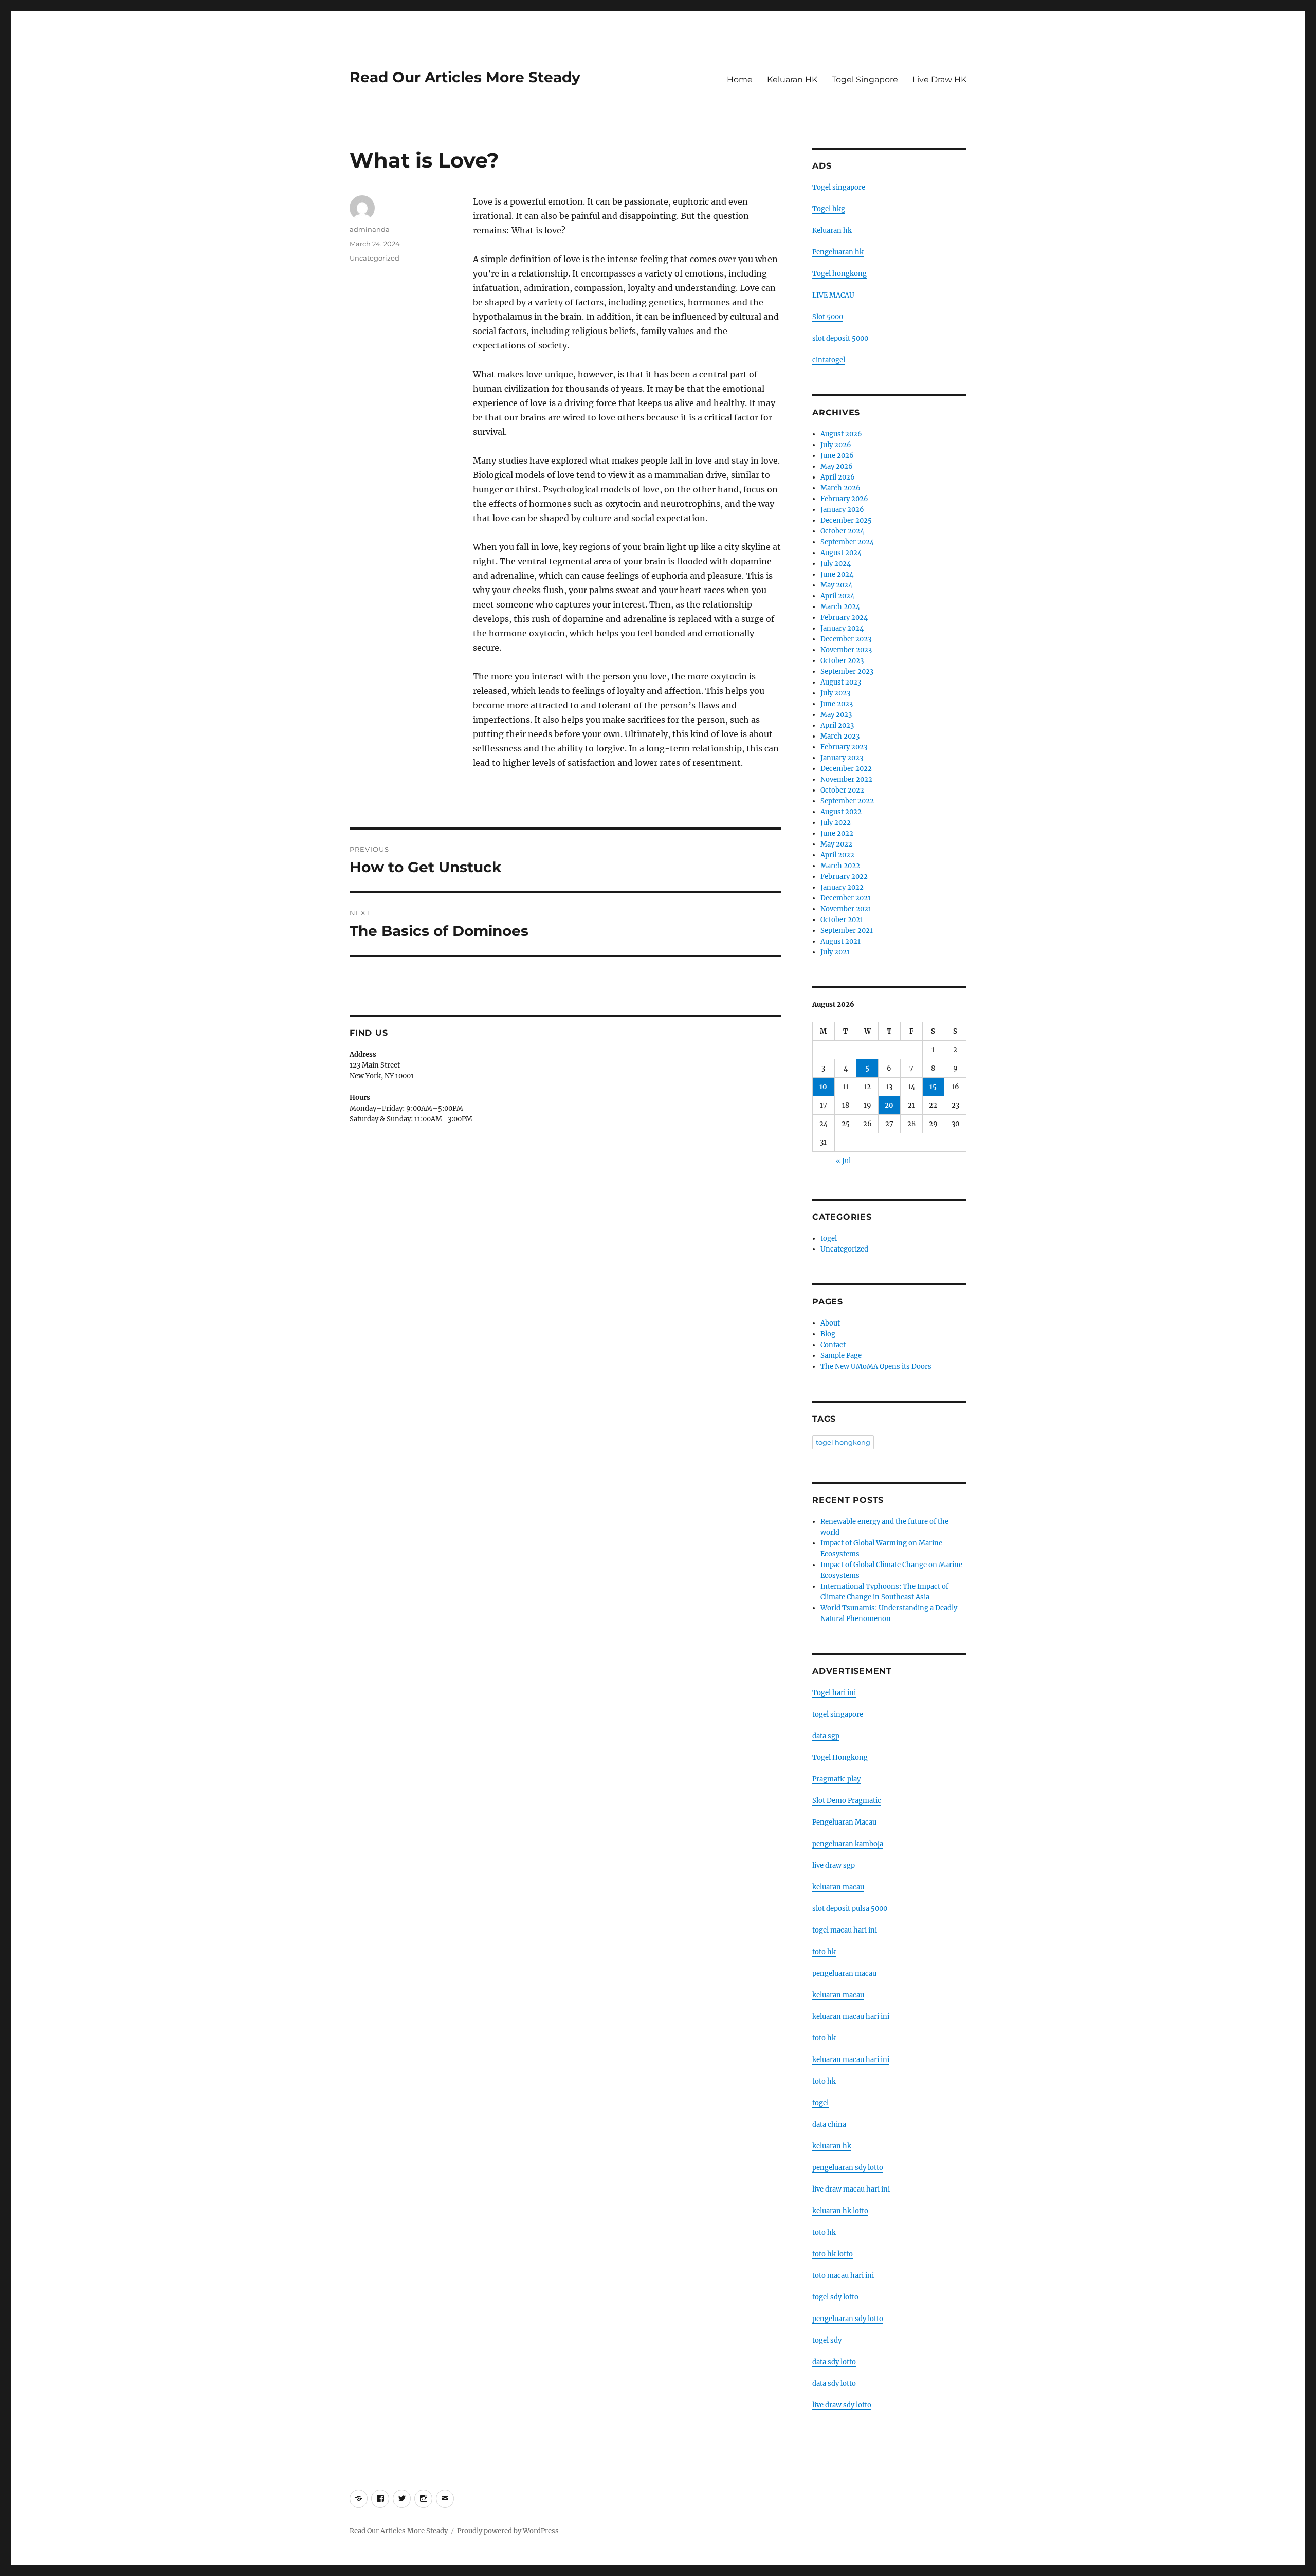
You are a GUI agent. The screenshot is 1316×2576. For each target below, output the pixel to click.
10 (823, 1087)
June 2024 (837, 574)
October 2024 (842, 531)
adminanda (370, 229)
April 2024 (837, 596)
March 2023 (840, 736)
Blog (828, 1334)
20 (889, 1105)
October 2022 (842, 790)
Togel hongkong (839, 274)
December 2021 (846, 898)
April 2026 (838, 477)
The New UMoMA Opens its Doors (876, 1366)
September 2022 (847, 801)
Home (740, 79)
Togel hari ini (834, 1693)
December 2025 (846, 520)
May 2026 (837, 466)
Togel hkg (829, 209)
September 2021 (847, 931)
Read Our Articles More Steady (465, 77)
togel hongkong (843, 1442)
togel (829, 1238)
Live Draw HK (939, 79)
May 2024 (836, 585)
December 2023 (846, 639)
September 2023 (847, 671)
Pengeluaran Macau (844, 1822)
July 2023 (835, 693)
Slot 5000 (828, 317)
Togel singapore (839, 187)
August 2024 (841, 553)
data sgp (826, 1736)
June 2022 (837, 833)
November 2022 (846, 779)
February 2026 (844, 499)
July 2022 (836, 823)
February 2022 (844, 877)
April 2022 (837, 855)
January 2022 (842, 887)
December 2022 (846, 769)
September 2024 (847, 542)
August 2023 (841, 682)
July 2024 (836, 564)
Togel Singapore (865, 79)
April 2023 (837, 725)
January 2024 (842, 628)
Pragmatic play (836, 1779)
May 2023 (836, 715)
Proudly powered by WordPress (508, 2531)
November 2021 (846, 909)
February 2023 (844, 747)
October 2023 (842, 661)
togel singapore (838, 1714)
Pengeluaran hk (838, 252)
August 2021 (840, 941)
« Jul (843, 1161)
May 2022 (836, 844)
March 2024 (840, 607)
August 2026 (841, 434)
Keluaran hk (832, 231)
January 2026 (842, 510)
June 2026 (837, 456)
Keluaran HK (792, 79)
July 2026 (836, 445)
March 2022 (840, 866)
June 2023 (837, 704)
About (830, 1323)
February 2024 (844, 618)
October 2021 (842, 920)
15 (933, 1087)
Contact (833, 1345)
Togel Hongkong (840, 1758)
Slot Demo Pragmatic (847, 1801)
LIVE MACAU (833, 295)
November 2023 (846, 650)
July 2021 (835, 952)
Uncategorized (374, 258)
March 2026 (840, 488)
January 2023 (842, 758)
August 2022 (841, 812)
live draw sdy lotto (842, 2405)
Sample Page (841, 1356)
